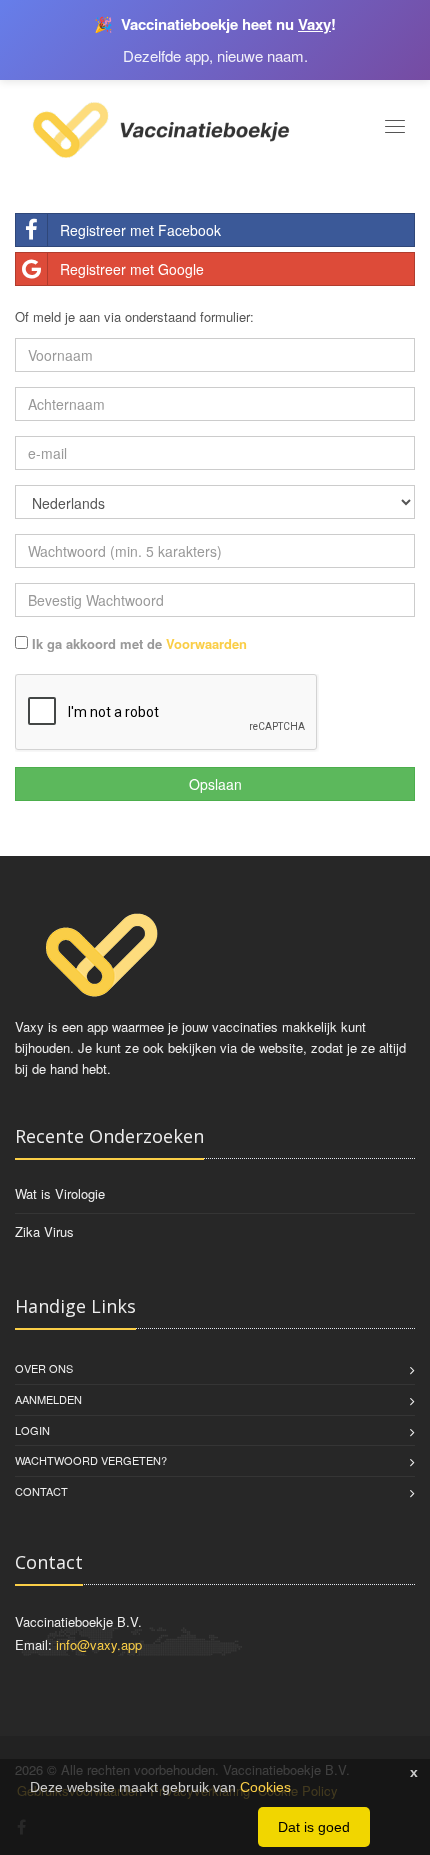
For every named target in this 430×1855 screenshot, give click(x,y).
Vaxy (314, 24)
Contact (41, 1491)
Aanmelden (48, 1399)
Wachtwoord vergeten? (91, 1460)
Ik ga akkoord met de (137, 643)
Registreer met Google (132, 269)
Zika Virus (44, 1231)
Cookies (265, 1787)
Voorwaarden (206, 643)
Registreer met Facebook (140, 230)
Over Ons (44, 1368)
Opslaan (215, 784)
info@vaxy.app (99, 1644)
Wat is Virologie (60, 1193)
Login (32, 1430)
